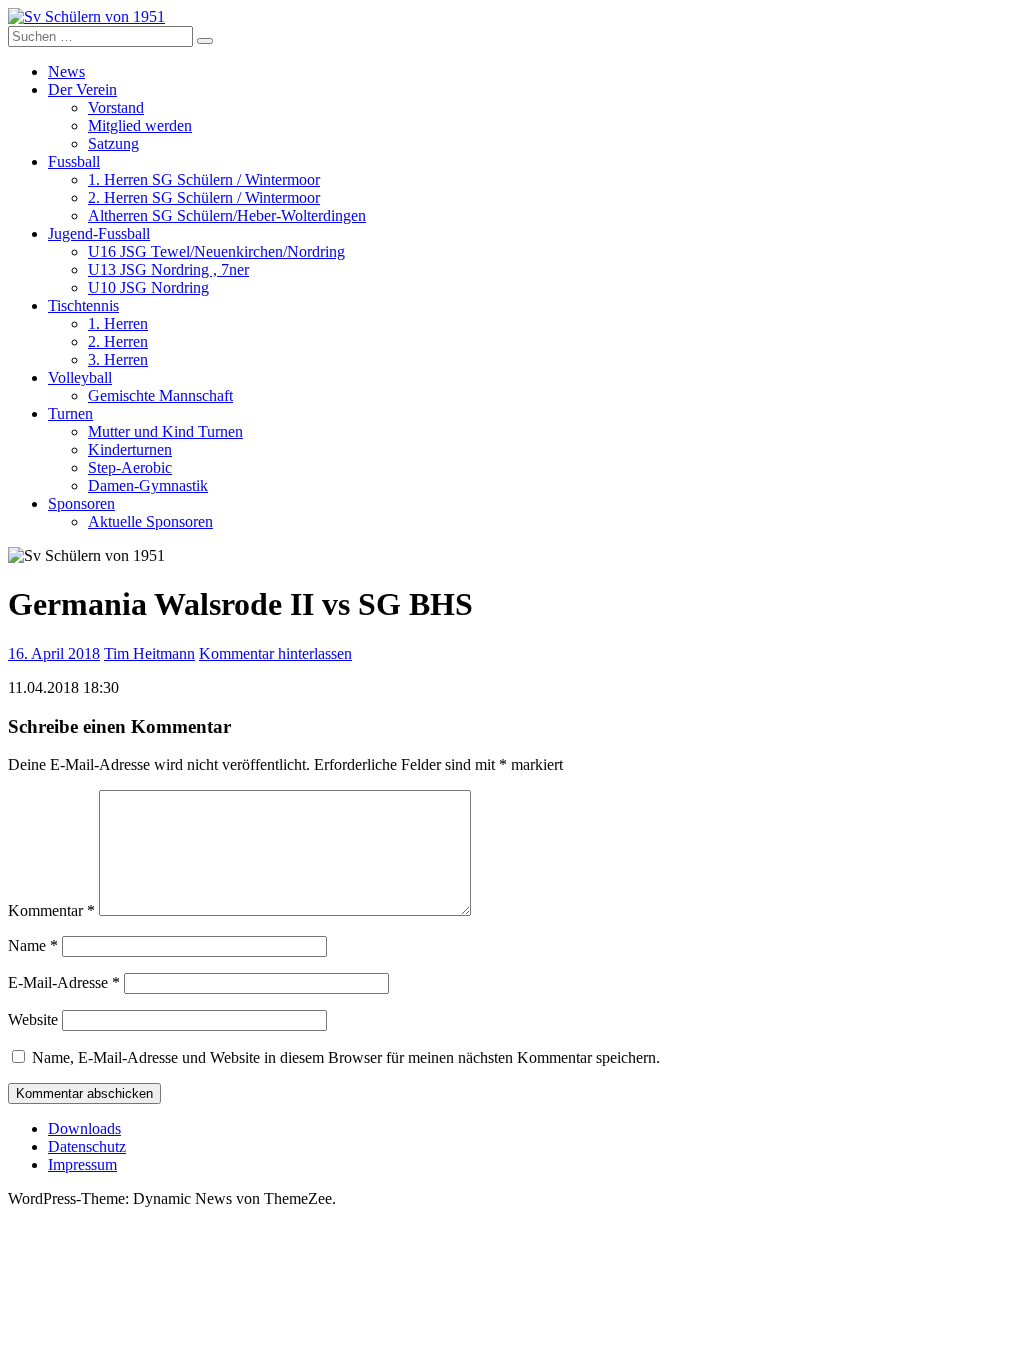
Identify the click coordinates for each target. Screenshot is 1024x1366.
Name (33, 945)
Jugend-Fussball (99, 233)
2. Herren (118, 341)
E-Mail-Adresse (64, 982)
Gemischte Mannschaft (160, 395)
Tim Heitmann (149, 653)
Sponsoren (81, 503)
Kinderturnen (130, 449)
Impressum (82, 1164)
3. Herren (118, 359)
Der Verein (82, 89)
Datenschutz (87, 1146)
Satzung (113, 143)
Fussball (74, 161)
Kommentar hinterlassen (275, 653)
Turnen (70, 413)
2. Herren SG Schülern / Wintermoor (204, 197)
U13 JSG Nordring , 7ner (168, 269)
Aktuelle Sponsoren (150, 521)
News (66, 71)
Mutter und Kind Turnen (165, 431)
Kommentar (51, 910)
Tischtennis (83, 305)
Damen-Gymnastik (148, 485)
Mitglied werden (140, 125)
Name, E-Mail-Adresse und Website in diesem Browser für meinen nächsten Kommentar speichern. (346, 1057)
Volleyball (80, 377)
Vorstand (116, 107)
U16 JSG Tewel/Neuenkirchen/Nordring (216, 251)
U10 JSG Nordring (148, 287)
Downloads (84, 1128)
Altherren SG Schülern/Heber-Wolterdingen (227, 215)
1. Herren (118, 323)
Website (33, 1019)
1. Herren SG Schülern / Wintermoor (204, 179)
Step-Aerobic (130, 467)
